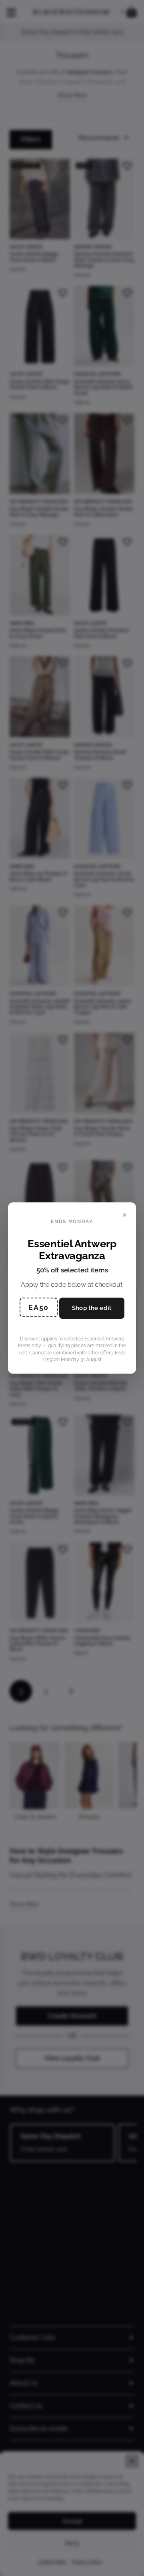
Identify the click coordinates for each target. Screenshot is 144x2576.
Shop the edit (92, 1308)
